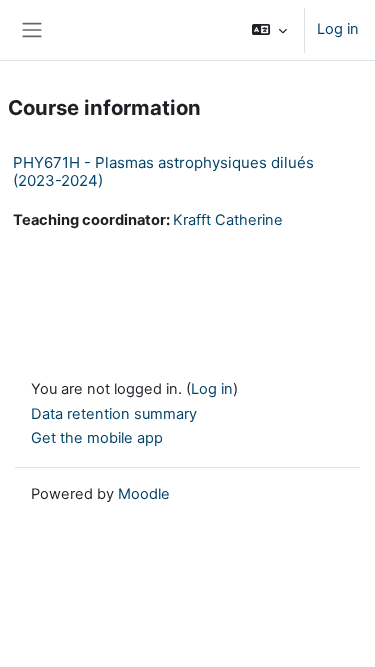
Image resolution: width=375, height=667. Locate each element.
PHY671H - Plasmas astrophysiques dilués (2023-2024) (163, 171)
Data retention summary (114, 414)
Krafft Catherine (228, 220)
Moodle (144, 494)
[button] (269, 30)
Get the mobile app (97, 438)
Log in (338, 29)
